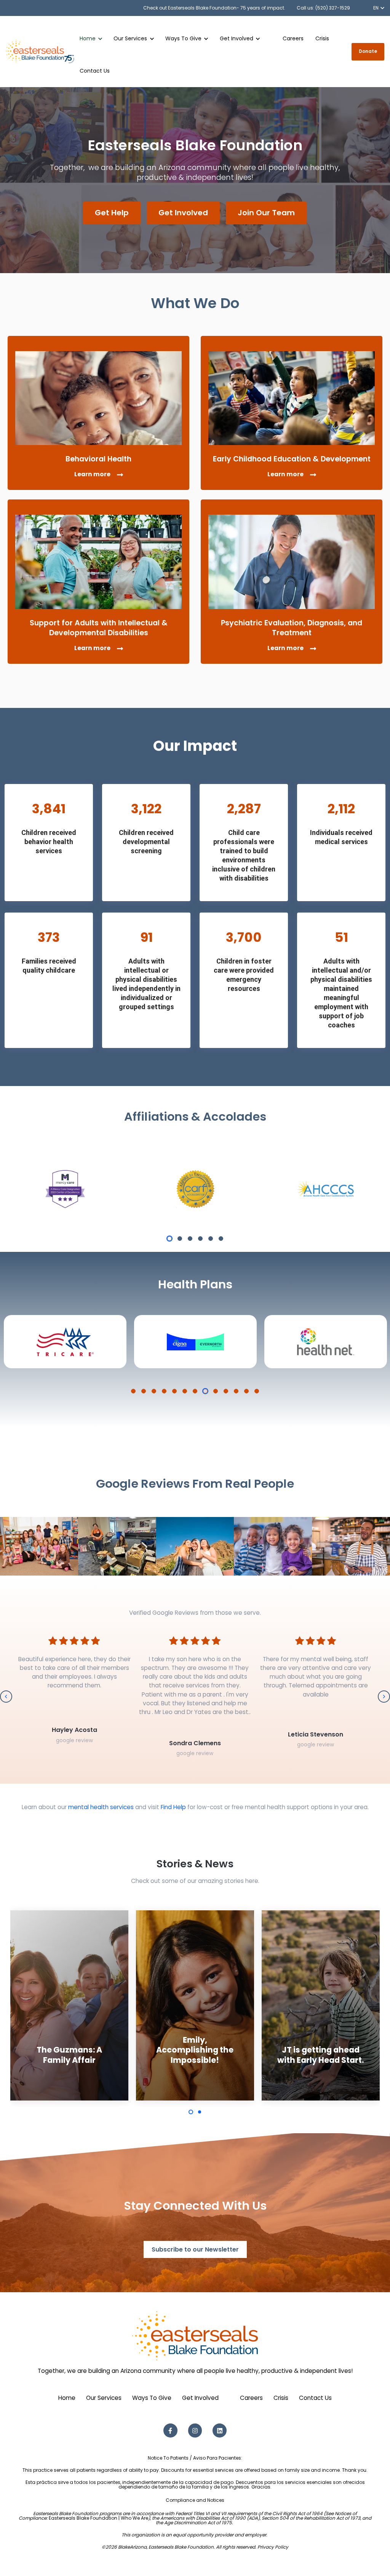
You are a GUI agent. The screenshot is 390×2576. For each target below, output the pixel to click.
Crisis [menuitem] (281, 2398)
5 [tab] (211, 1239)
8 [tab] (205, 1391)
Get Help (112, 213)
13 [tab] (257, 1391)
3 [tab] (190, 1239)
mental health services (101, 1807)
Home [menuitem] (67, 2398)
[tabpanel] (65, 1189)
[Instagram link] (195, 2431)
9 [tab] (216, 1391)
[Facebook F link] (170, 2431)
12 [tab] (246, 1391)
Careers (293, 38)
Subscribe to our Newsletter (195, 2249)
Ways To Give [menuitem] (152, 2398)
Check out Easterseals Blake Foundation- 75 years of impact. (214, 8)
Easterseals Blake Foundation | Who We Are (98, 2518)
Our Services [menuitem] (104, 2398)
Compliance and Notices (195, 2500)
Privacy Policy (273, 2547)
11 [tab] (236, 1391)
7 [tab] (195, 1391)
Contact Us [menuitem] (315, 2398)
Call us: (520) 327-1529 (323, 8)
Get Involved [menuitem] (200, 2398)
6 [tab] (221, 1239)
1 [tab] (169, 1239)
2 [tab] (180, 1239)
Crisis (322, 38)
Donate (368, 51)
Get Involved (183, 213)
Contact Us (95, 71)
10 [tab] (226, 1391)
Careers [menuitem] (251, 2398)
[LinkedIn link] (220, 2431)
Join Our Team (266, 213)
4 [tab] (200, 1239)
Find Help (173, 1807)
